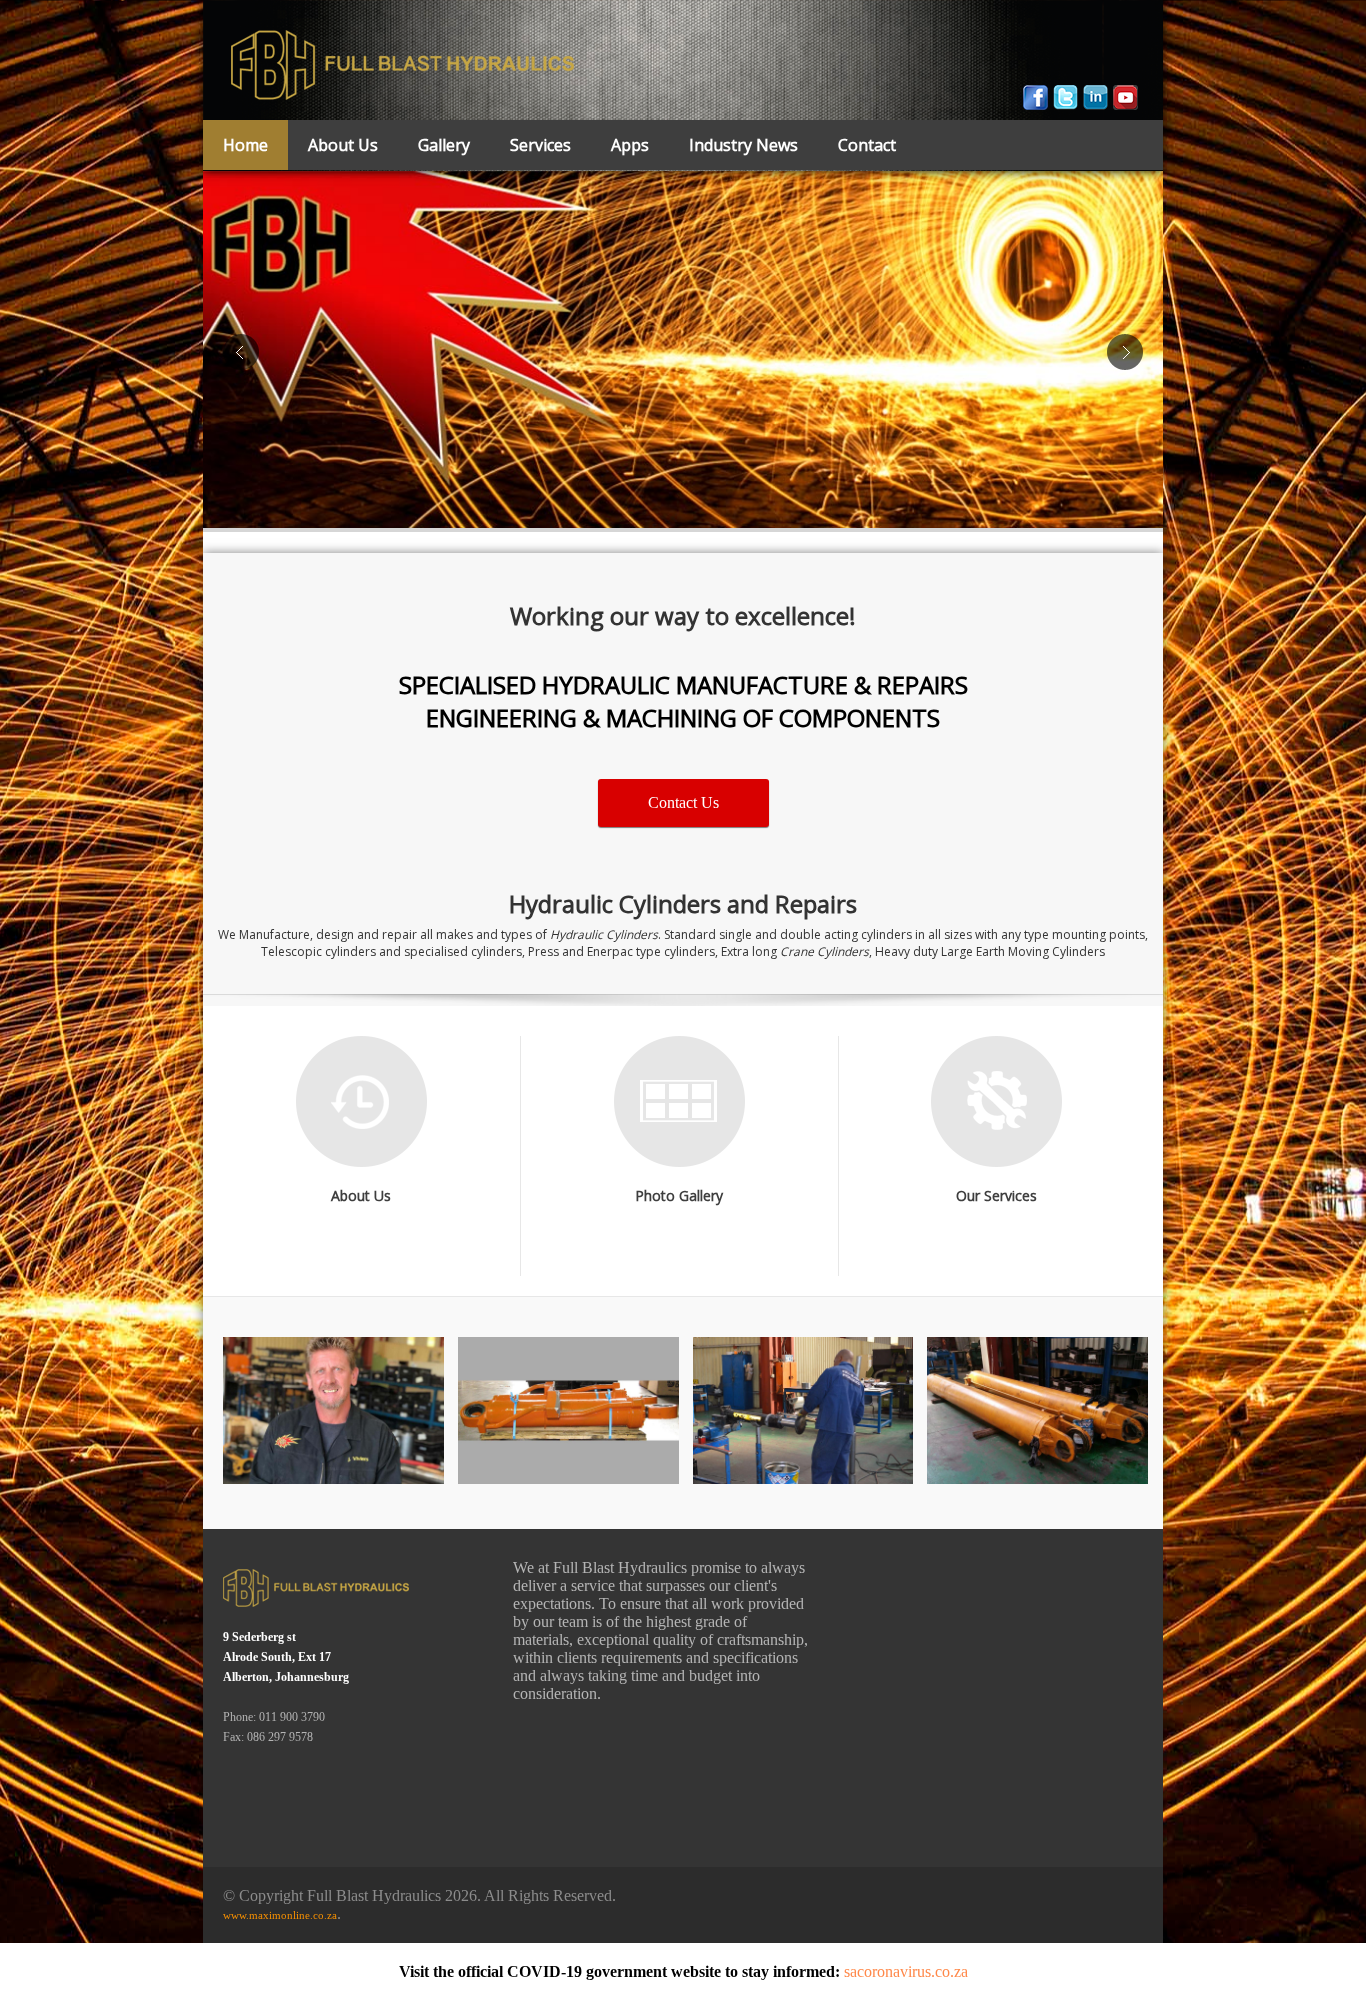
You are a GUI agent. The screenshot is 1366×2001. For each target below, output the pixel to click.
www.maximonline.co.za (280, 1915)
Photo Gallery (679, 1195)
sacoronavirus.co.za (906, 1971)
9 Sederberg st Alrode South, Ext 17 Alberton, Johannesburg (286, 1657)
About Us (361, 1195)
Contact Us (683, 802)
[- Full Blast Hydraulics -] (333, 1410)
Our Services (996, 1195)
